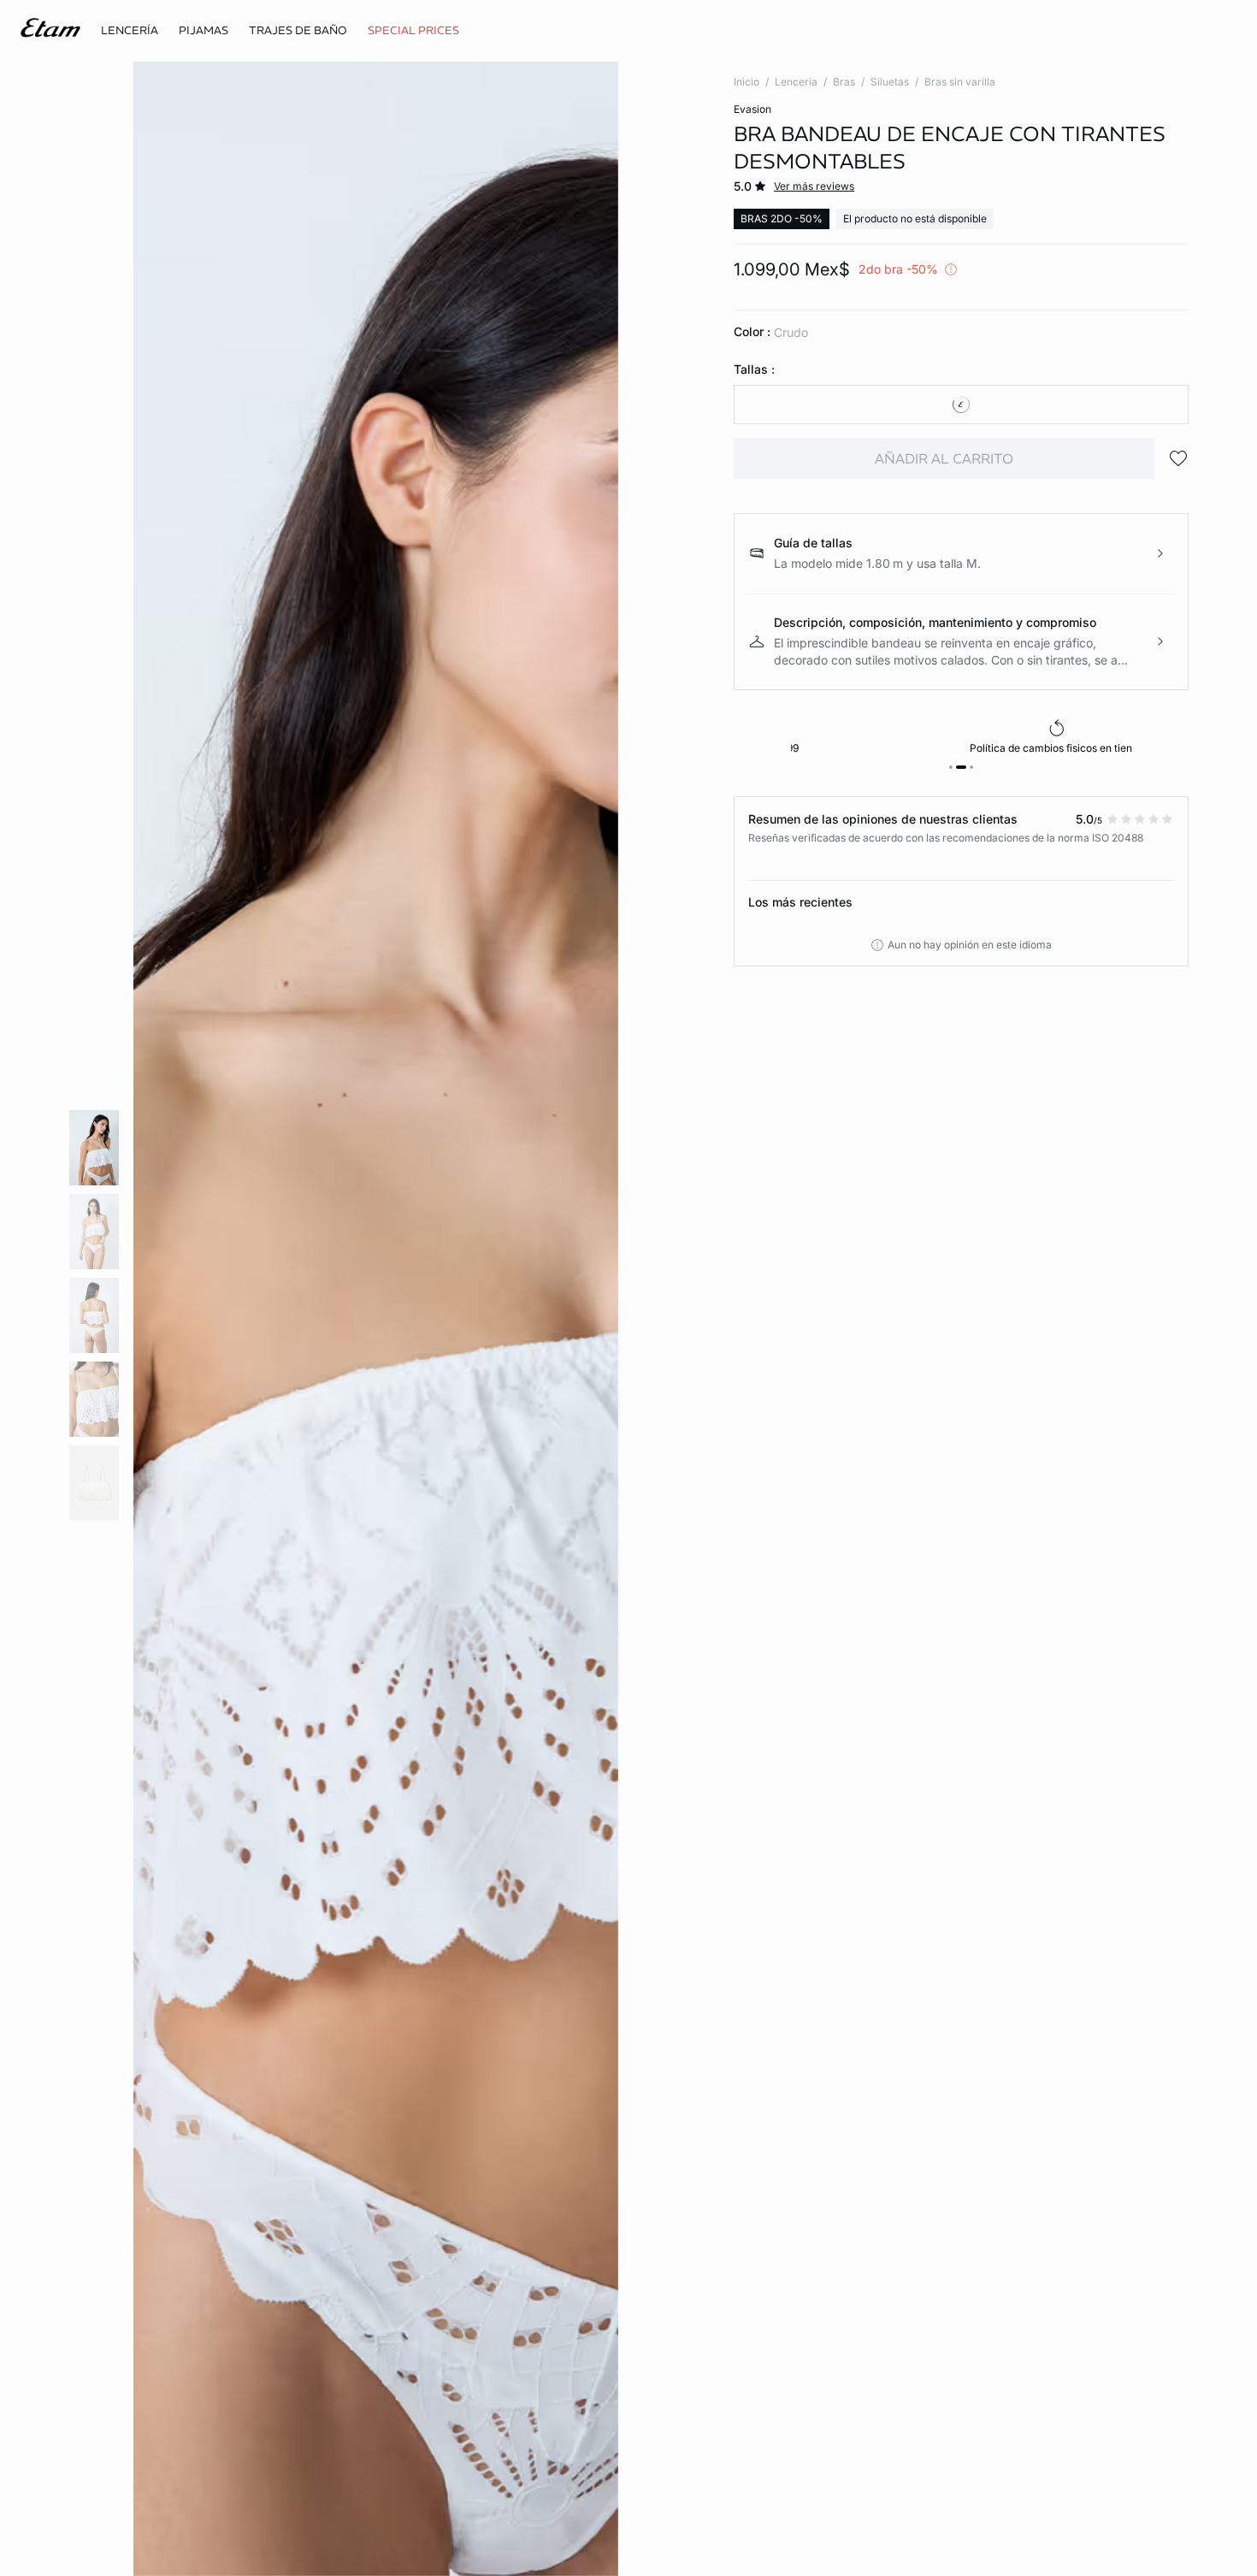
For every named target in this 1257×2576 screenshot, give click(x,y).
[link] (413, 31)
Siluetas (890, 82)
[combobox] (961, 405)
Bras (844, 82)
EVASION (752, 109)
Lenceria (796, 82)
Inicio (747, 82)
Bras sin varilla (960, 82)
